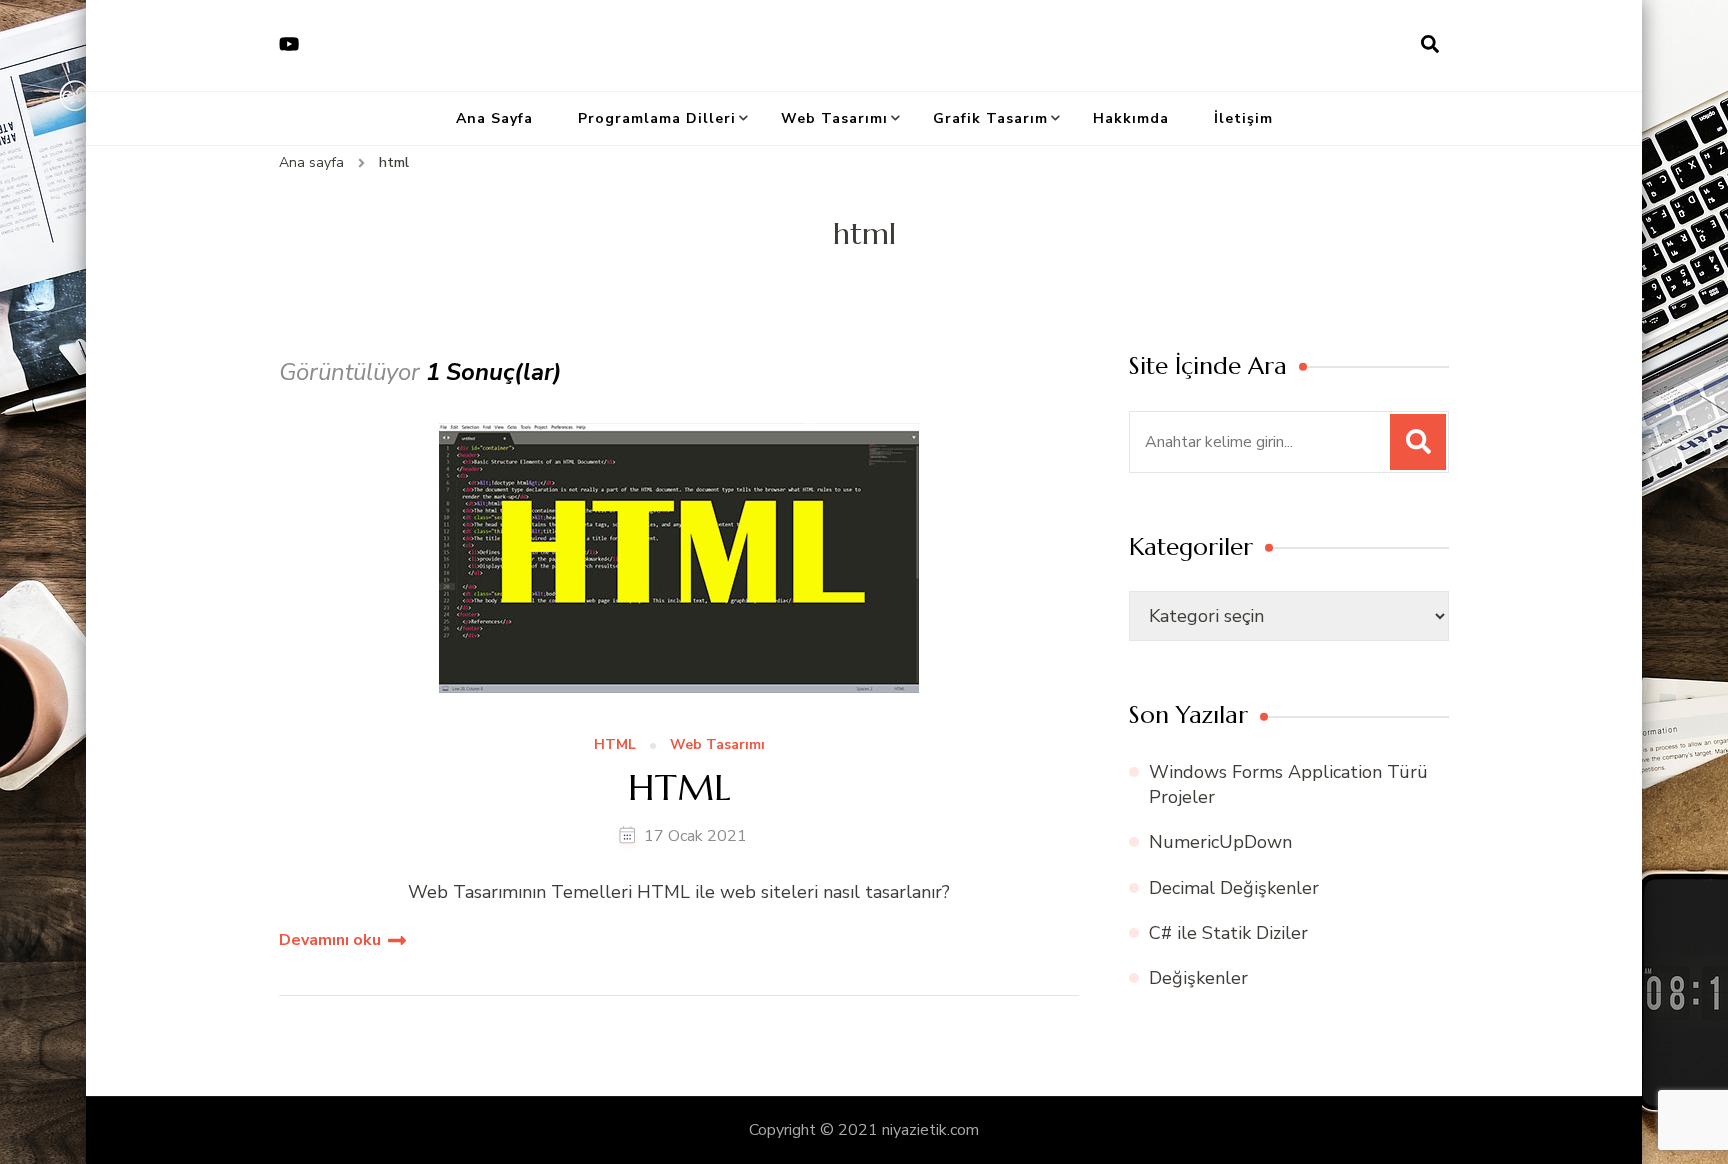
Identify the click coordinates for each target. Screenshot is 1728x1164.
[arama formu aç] (1430, 45)
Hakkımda (1131, 118)
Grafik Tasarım (990, 118)
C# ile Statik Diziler (1228, 933)
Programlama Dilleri (657, 118)
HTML (615, 745)
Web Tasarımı (834, 118)
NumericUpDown (1220, 842)
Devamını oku (330, 940)
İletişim (1243, 118)
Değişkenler (1198, 978)
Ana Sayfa (494, 118)
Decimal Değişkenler (1234, 888)
